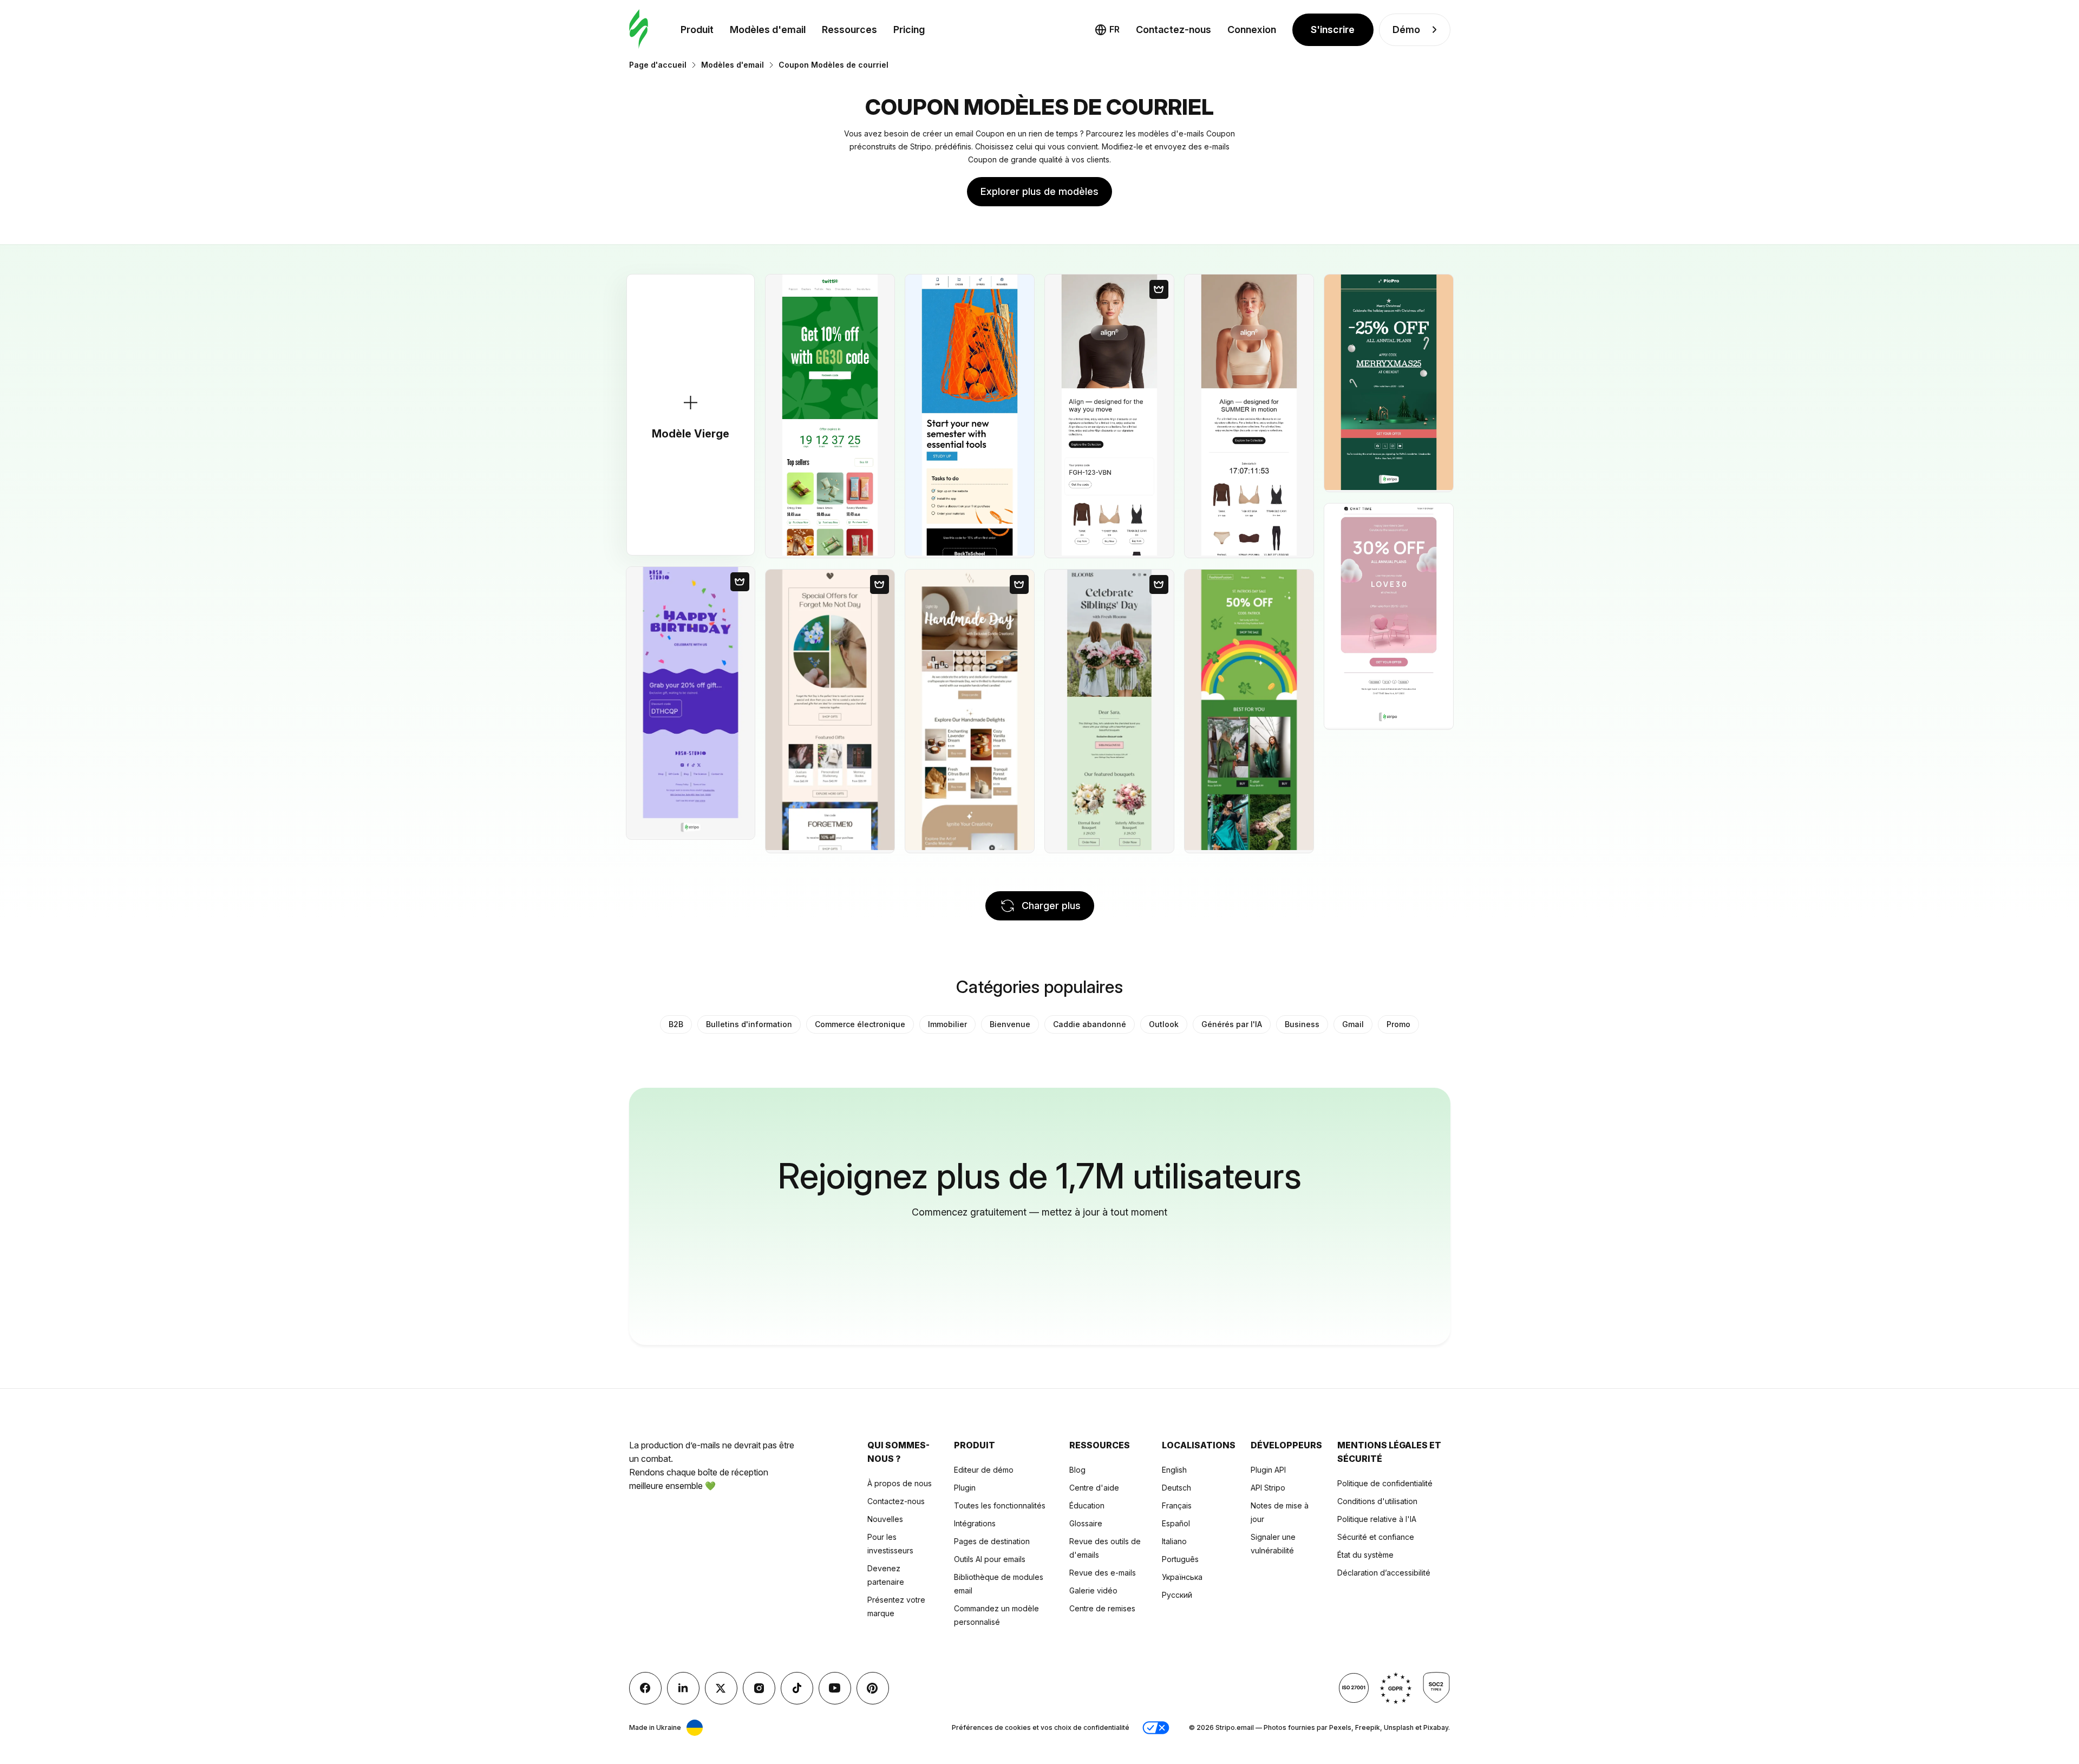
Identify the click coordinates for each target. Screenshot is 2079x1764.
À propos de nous (900, 1483)
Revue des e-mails (1103, 1573)
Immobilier (947, 1024)
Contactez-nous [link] (1173, 30)
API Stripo (1268, 1488)
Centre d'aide (1094, 1488)
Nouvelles (885, 1519)
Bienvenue (1010, 1024)
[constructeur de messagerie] (639, 30)
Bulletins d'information (749, 1024)
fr (1114, 29)
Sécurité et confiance (1376, 1537)
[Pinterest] (873, 1688)
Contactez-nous (896, 1501)
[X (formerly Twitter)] (721, 1688)
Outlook (1164, 1024)
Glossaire (1086, 1523)
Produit (697, 30)
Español (1176, 1523)
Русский (1177, 1595)
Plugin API (1268, 1470)
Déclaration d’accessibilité (1384, 1573)
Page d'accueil (658, 65)
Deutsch (1176, 1488)
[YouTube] (835, 1688)
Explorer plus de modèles (1039, 191)
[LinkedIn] (683, 1688)
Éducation (1087, 1505)
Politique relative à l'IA (1377, 1519)
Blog (1077, 1470)
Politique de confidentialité (1385, 1483)
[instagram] (759, 1688)
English (1174, 1470)
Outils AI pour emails (990, 1559)
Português (1180, 1559)
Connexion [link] (1252, 30)
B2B (676, 1024)
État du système (1365, 1555)
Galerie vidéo (1093, 1590)
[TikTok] (797, 1688)
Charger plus (1051, 906)
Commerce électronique (860, 1024)
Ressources (849, 30)
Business (1302, 1024)
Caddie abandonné (1090, 1024)
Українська (1182, 1577)
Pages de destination (992, 1541)
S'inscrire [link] (1333, 30)
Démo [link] (1406, 30)
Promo (1398, 1024)
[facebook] (645, 1688)
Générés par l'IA (1232, 1024)
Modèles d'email (768, 30)
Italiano (1174, 1541)
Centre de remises (1102, 1608)
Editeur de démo (984, 1470)
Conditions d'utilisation (1377, 1501)
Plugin (965, 1488)
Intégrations (975, 1523)
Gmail (1353, 1024)
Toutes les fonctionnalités (1000, 1505)
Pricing (909, 30)
